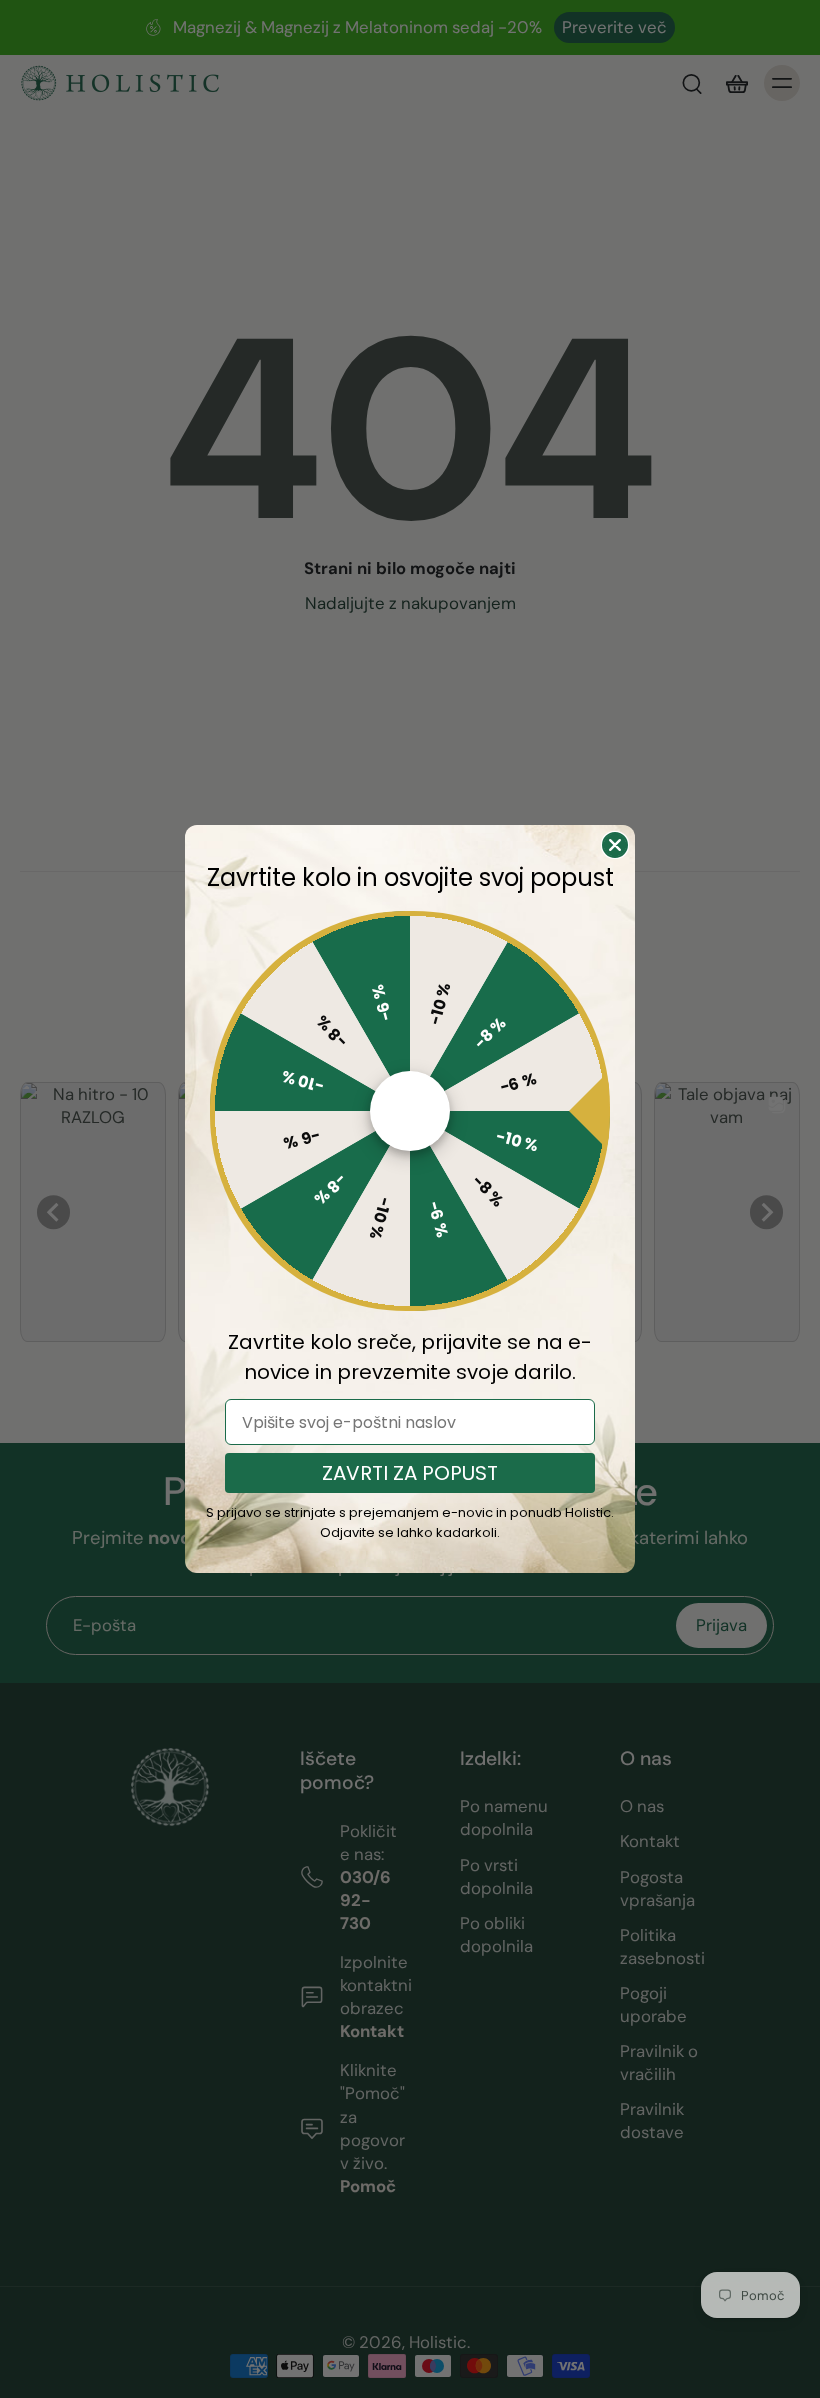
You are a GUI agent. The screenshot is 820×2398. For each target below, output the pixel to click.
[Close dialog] (615, 845)
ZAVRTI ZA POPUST (410, 1473)
